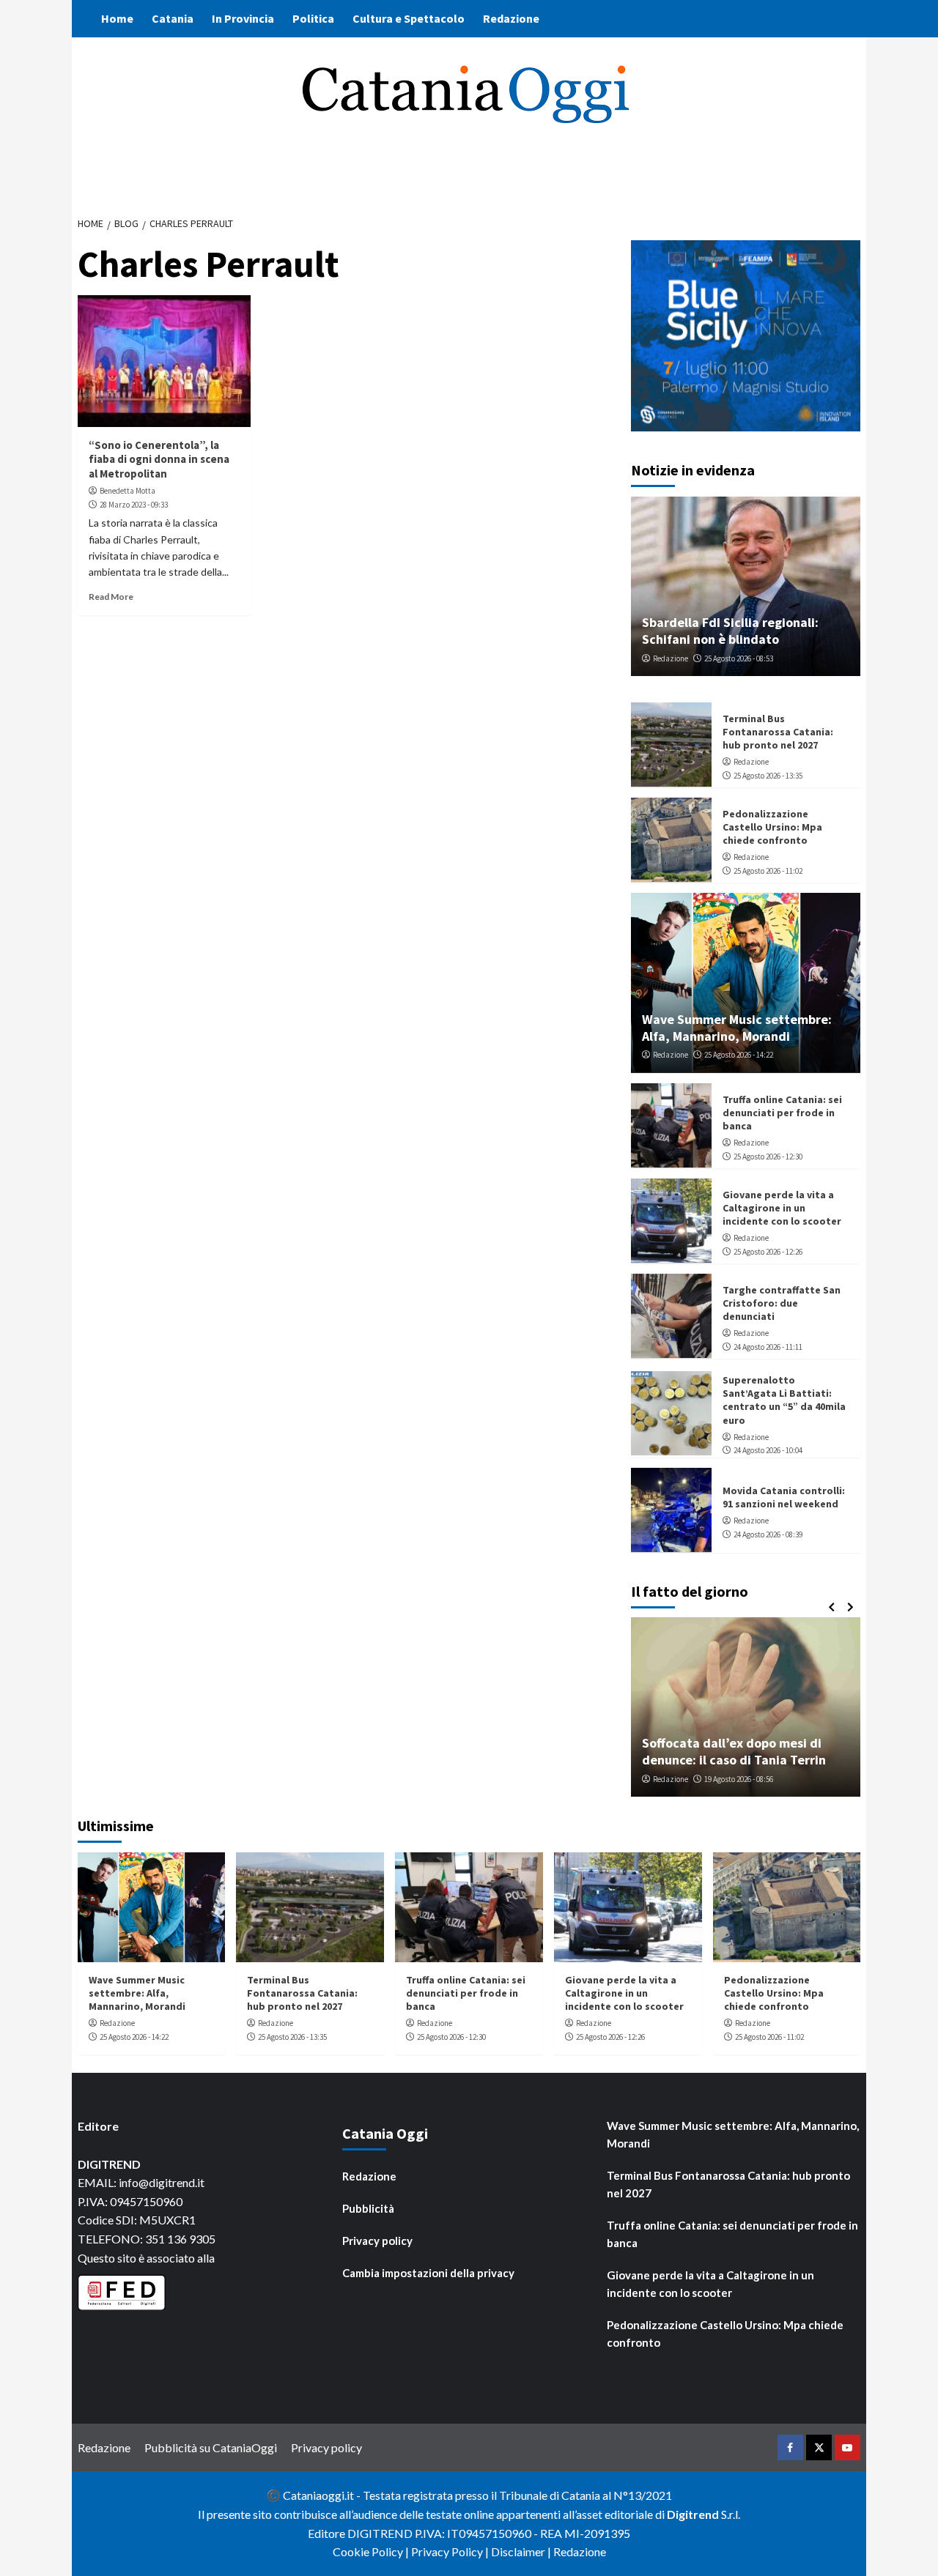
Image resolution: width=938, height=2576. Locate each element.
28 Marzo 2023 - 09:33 (134, 505)
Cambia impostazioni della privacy (428, 2273)
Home (117, 18)
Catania (173, 18)
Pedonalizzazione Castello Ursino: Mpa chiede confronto (772, 826)
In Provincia (243, 18)
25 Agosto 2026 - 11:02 (768, 870)
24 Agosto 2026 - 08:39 (768, 1534)
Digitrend (693, 2514)
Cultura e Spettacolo (409, 18)
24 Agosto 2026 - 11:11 (768, 1346)
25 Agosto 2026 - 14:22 (739, 1055)
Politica (313, 18)
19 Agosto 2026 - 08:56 (739, 1779)
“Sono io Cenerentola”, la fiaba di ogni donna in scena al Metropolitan (159, 459)
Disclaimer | (522, 2551)
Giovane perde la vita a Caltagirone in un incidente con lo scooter (782, 1207)
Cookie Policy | (372, 2551)
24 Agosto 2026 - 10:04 (768, 1450)
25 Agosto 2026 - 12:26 (768, 1251)
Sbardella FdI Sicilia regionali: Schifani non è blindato (730, 630)
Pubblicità (368, 2208)
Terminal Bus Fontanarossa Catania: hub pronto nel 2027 (778, 731)
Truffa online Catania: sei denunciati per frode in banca (782, 1112)
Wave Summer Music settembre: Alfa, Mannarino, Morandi (737, 1027)
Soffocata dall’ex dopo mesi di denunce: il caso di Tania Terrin (734, 1751)
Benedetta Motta (128, 491)
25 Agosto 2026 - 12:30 (768, 1156)
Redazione (511, 18)
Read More (111, 597)
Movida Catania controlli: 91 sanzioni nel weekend (784, 1496)
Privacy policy (377, 2241)
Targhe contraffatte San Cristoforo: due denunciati (782, 1302)
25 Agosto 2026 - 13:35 (768, 775)
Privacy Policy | (451, 2551)
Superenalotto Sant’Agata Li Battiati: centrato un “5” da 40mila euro (784, 1399)
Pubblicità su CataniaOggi (211, 2447)
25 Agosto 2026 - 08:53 (739, 658)
